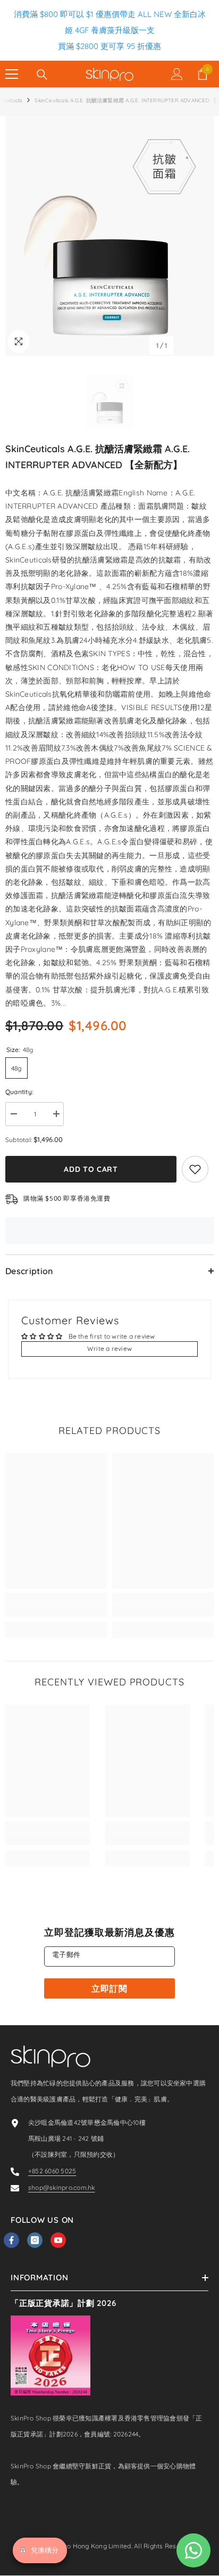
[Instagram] (35, 2240)
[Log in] (177, 74)
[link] (56, 1611)
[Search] (42, 75)
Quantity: (19, 1092)
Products (11, 100)
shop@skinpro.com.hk (62, 2187)
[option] (109, 236)
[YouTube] (58, 2240)
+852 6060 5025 (52, 2171)
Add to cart (91, 1169)
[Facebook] (11, 2240)
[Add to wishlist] (195, 1169)
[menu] (12, 74)
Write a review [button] (109, 1348)
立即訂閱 (109, 1988)
